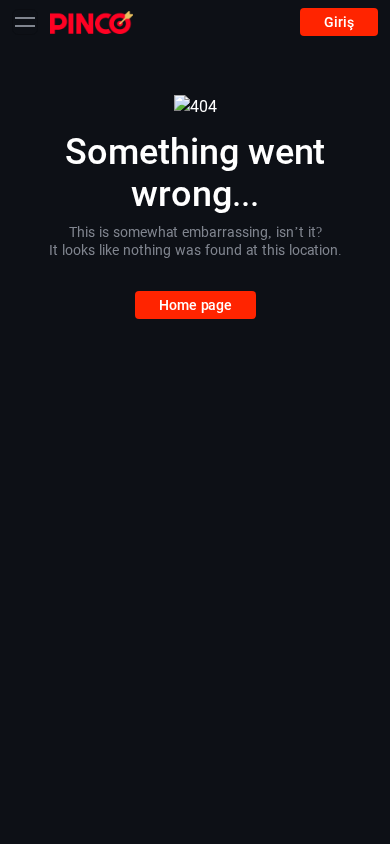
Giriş (339, 22)
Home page (195, 305)
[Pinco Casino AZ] (91, 21)
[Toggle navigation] (25, 22)
